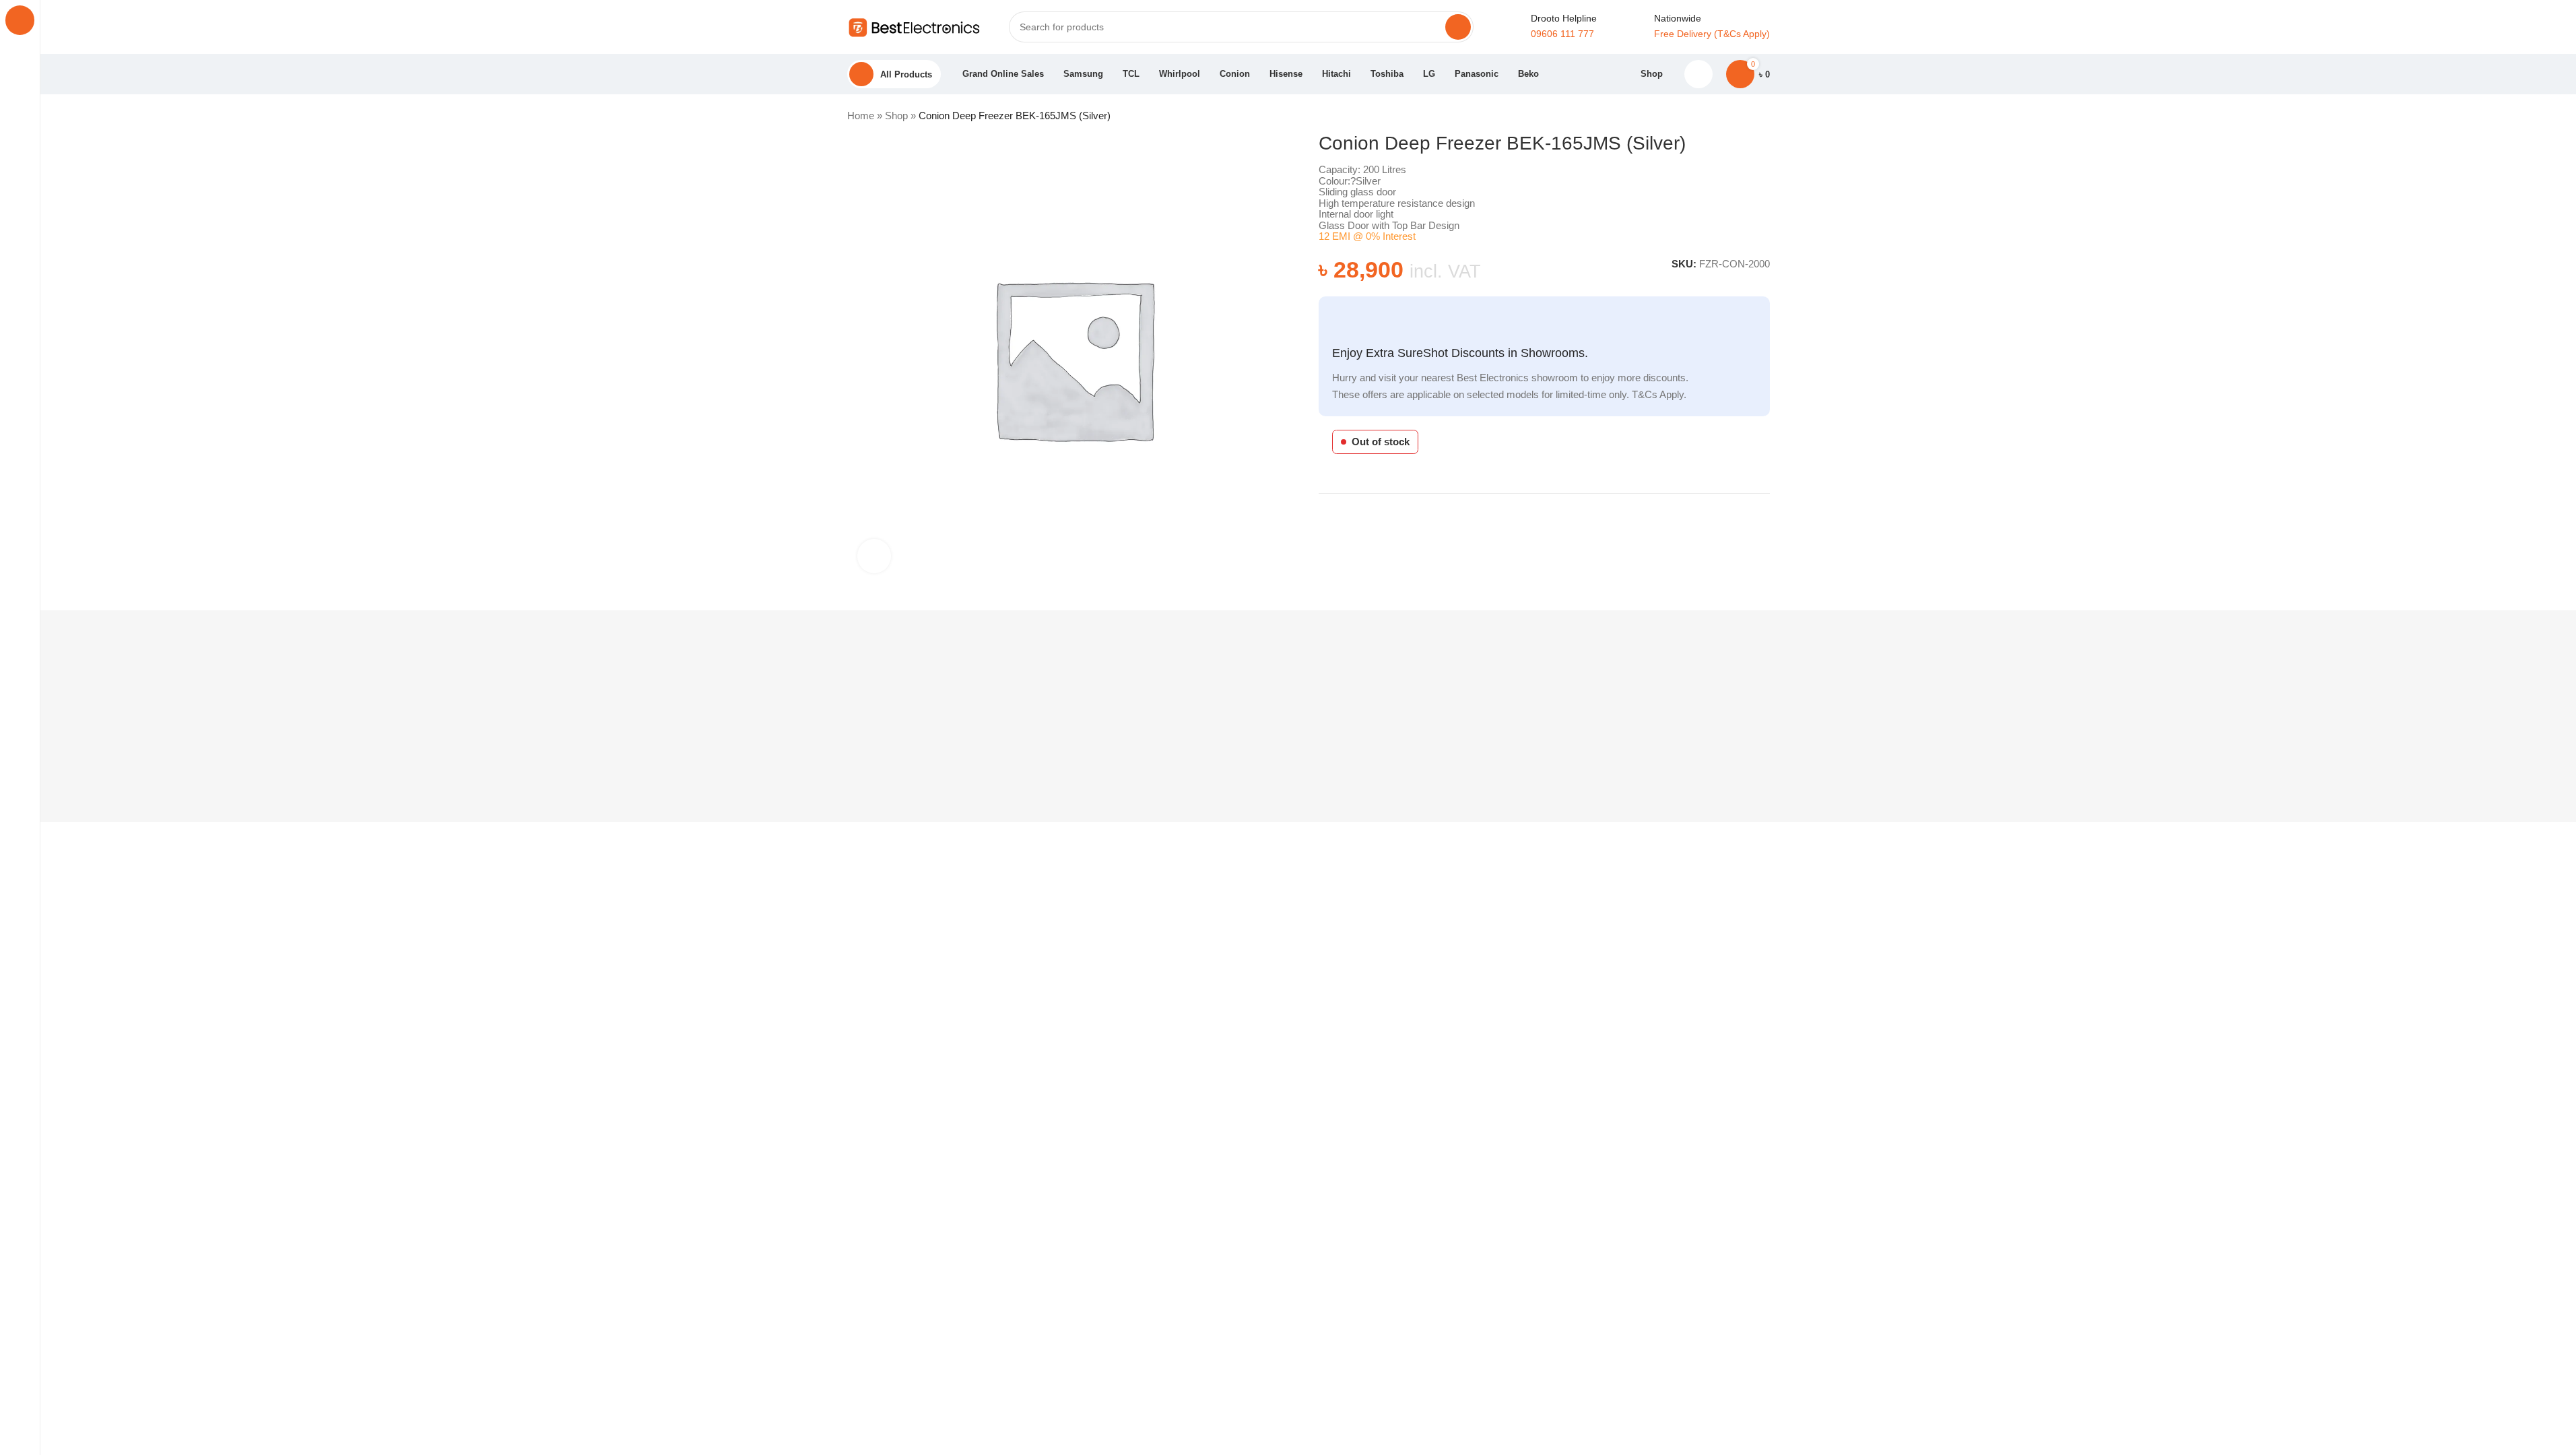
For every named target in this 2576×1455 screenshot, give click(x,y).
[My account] (1699, 74)
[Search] (1457, 27)
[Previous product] (1729, 117)
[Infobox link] (1696, 27)
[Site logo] (915, 26)
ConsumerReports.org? (1069, 1231)
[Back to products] (1746, 117)
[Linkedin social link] (1749, 515)
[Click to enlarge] (874, 556)
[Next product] (1762, 117)
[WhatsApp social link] (1765, 515)
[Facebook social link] (1733, 515)
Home (862, 116)
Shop (898, 116)
